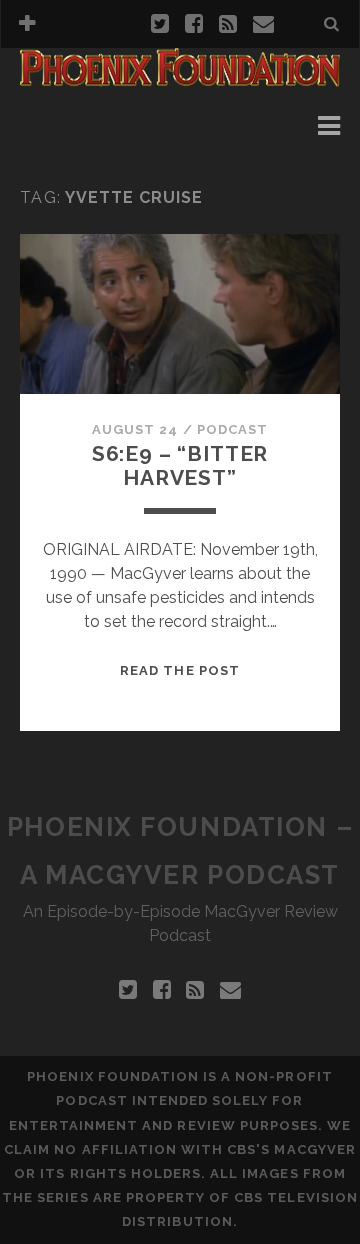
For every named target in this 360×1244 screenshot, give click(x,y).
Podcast (232, 429)
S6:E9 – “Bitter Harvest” (180, 465)
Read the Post (180, 670)
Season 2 (85, 149)
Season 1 (85, 125)
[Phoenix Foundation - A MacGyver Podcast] (180, 78)
